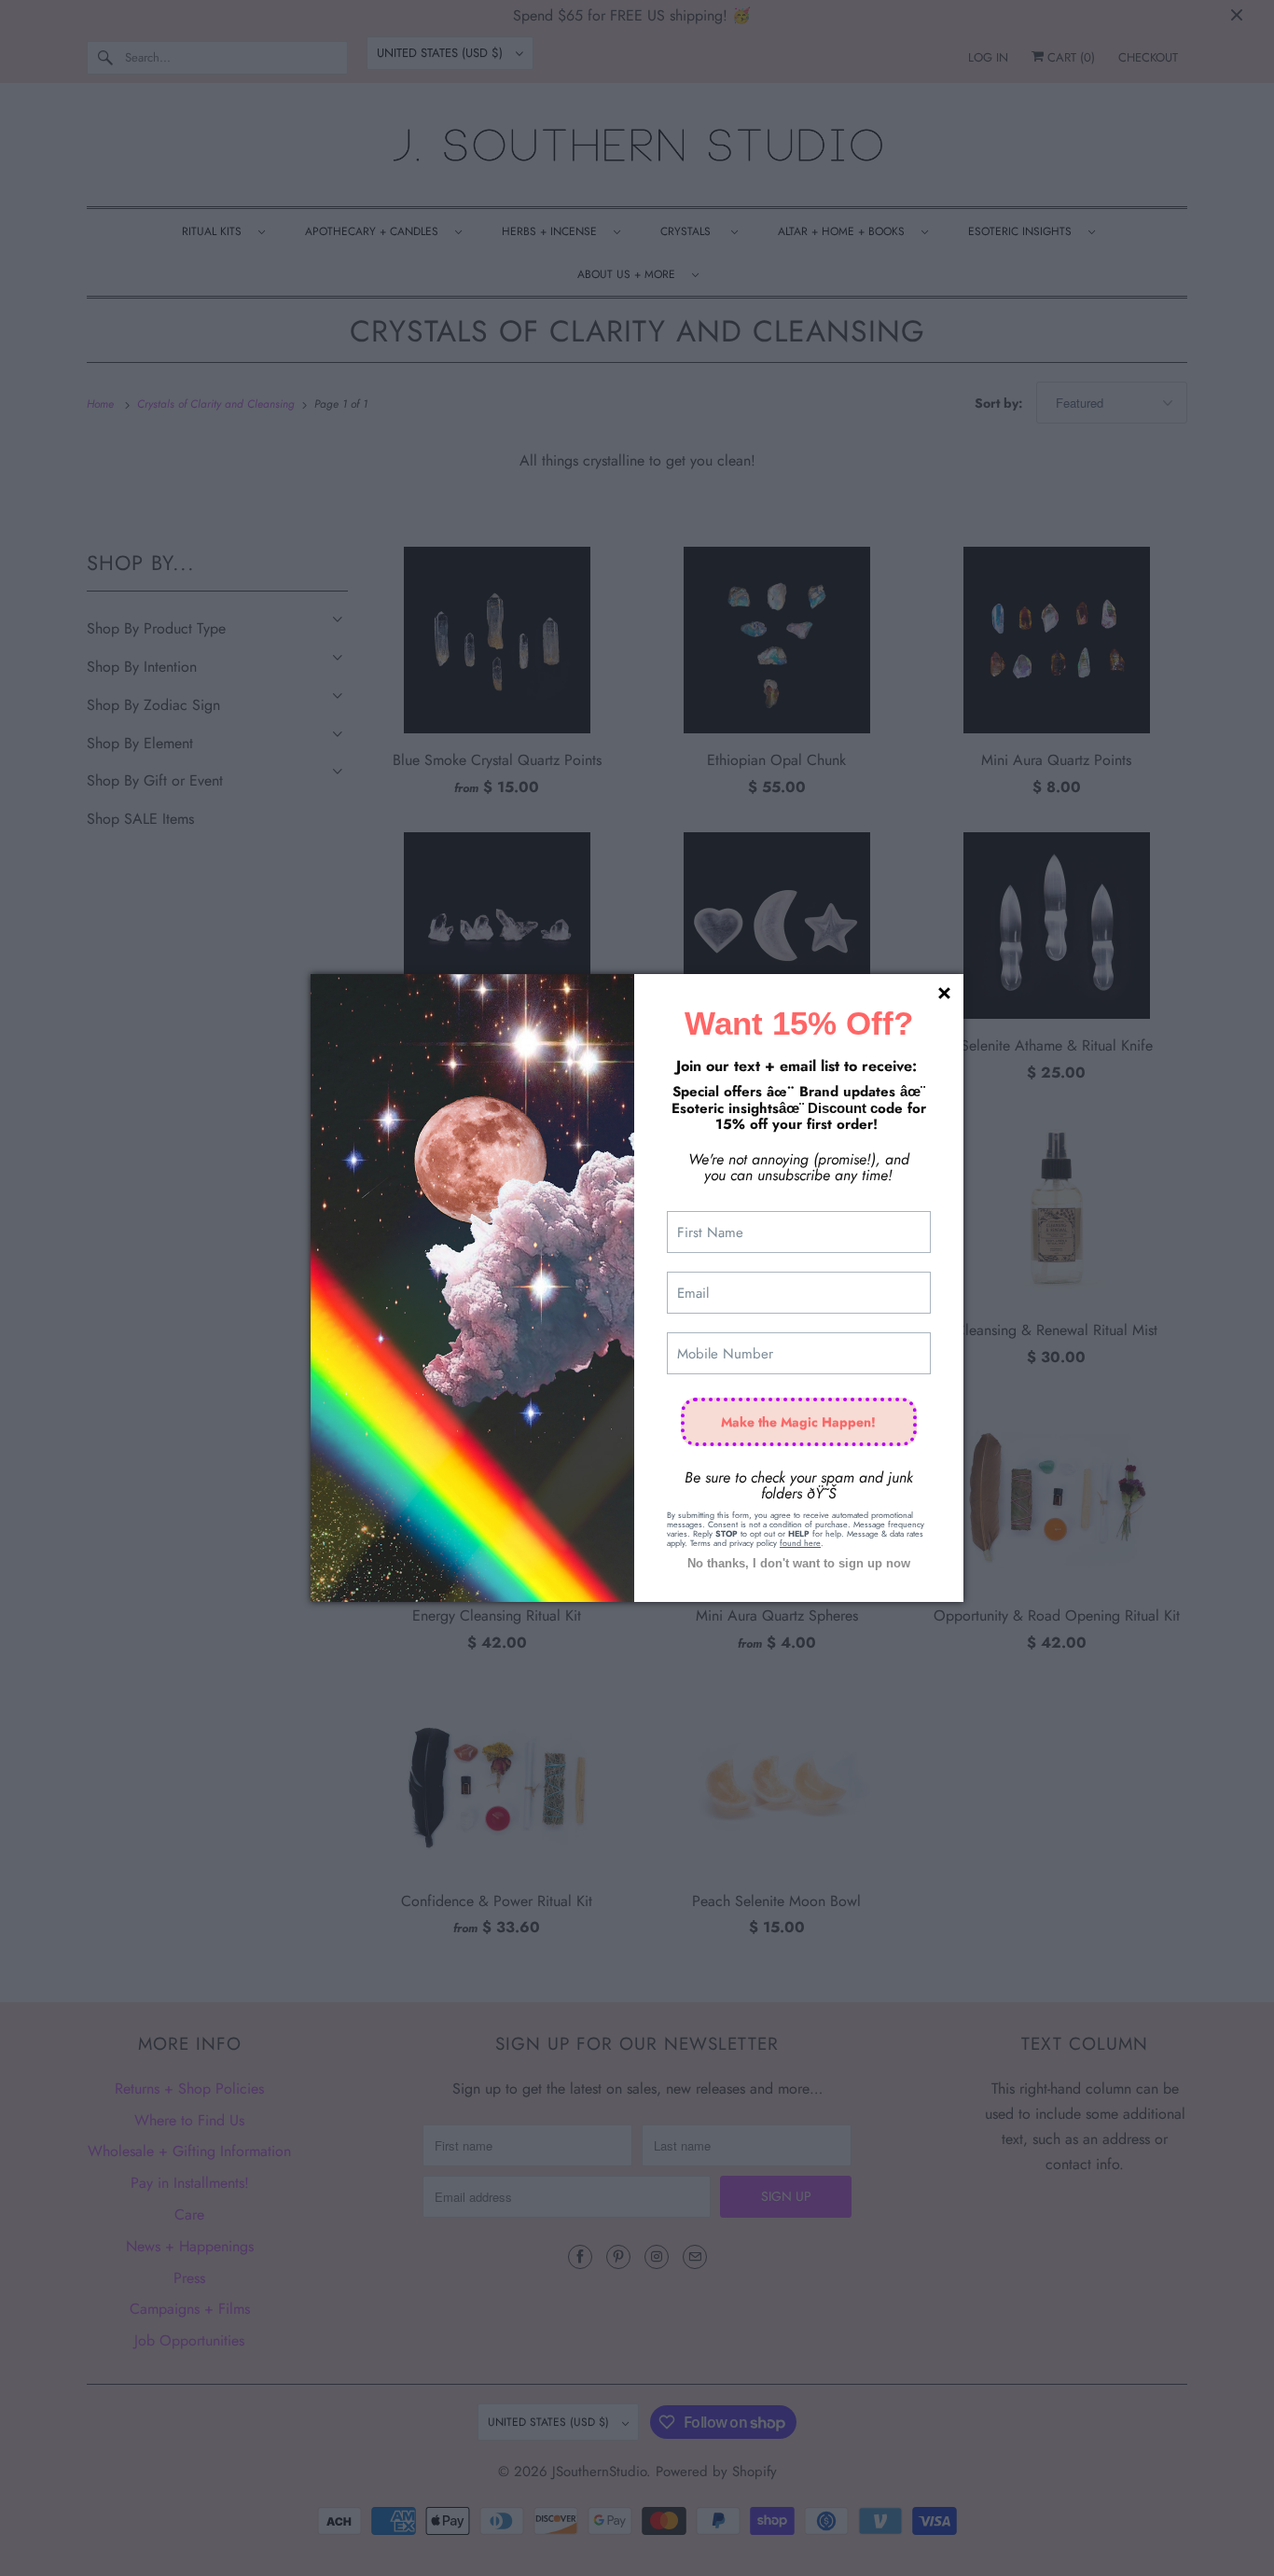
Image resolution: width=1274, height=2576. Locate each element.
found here (800, 1543)
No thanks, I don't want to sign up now (799, 1563)
